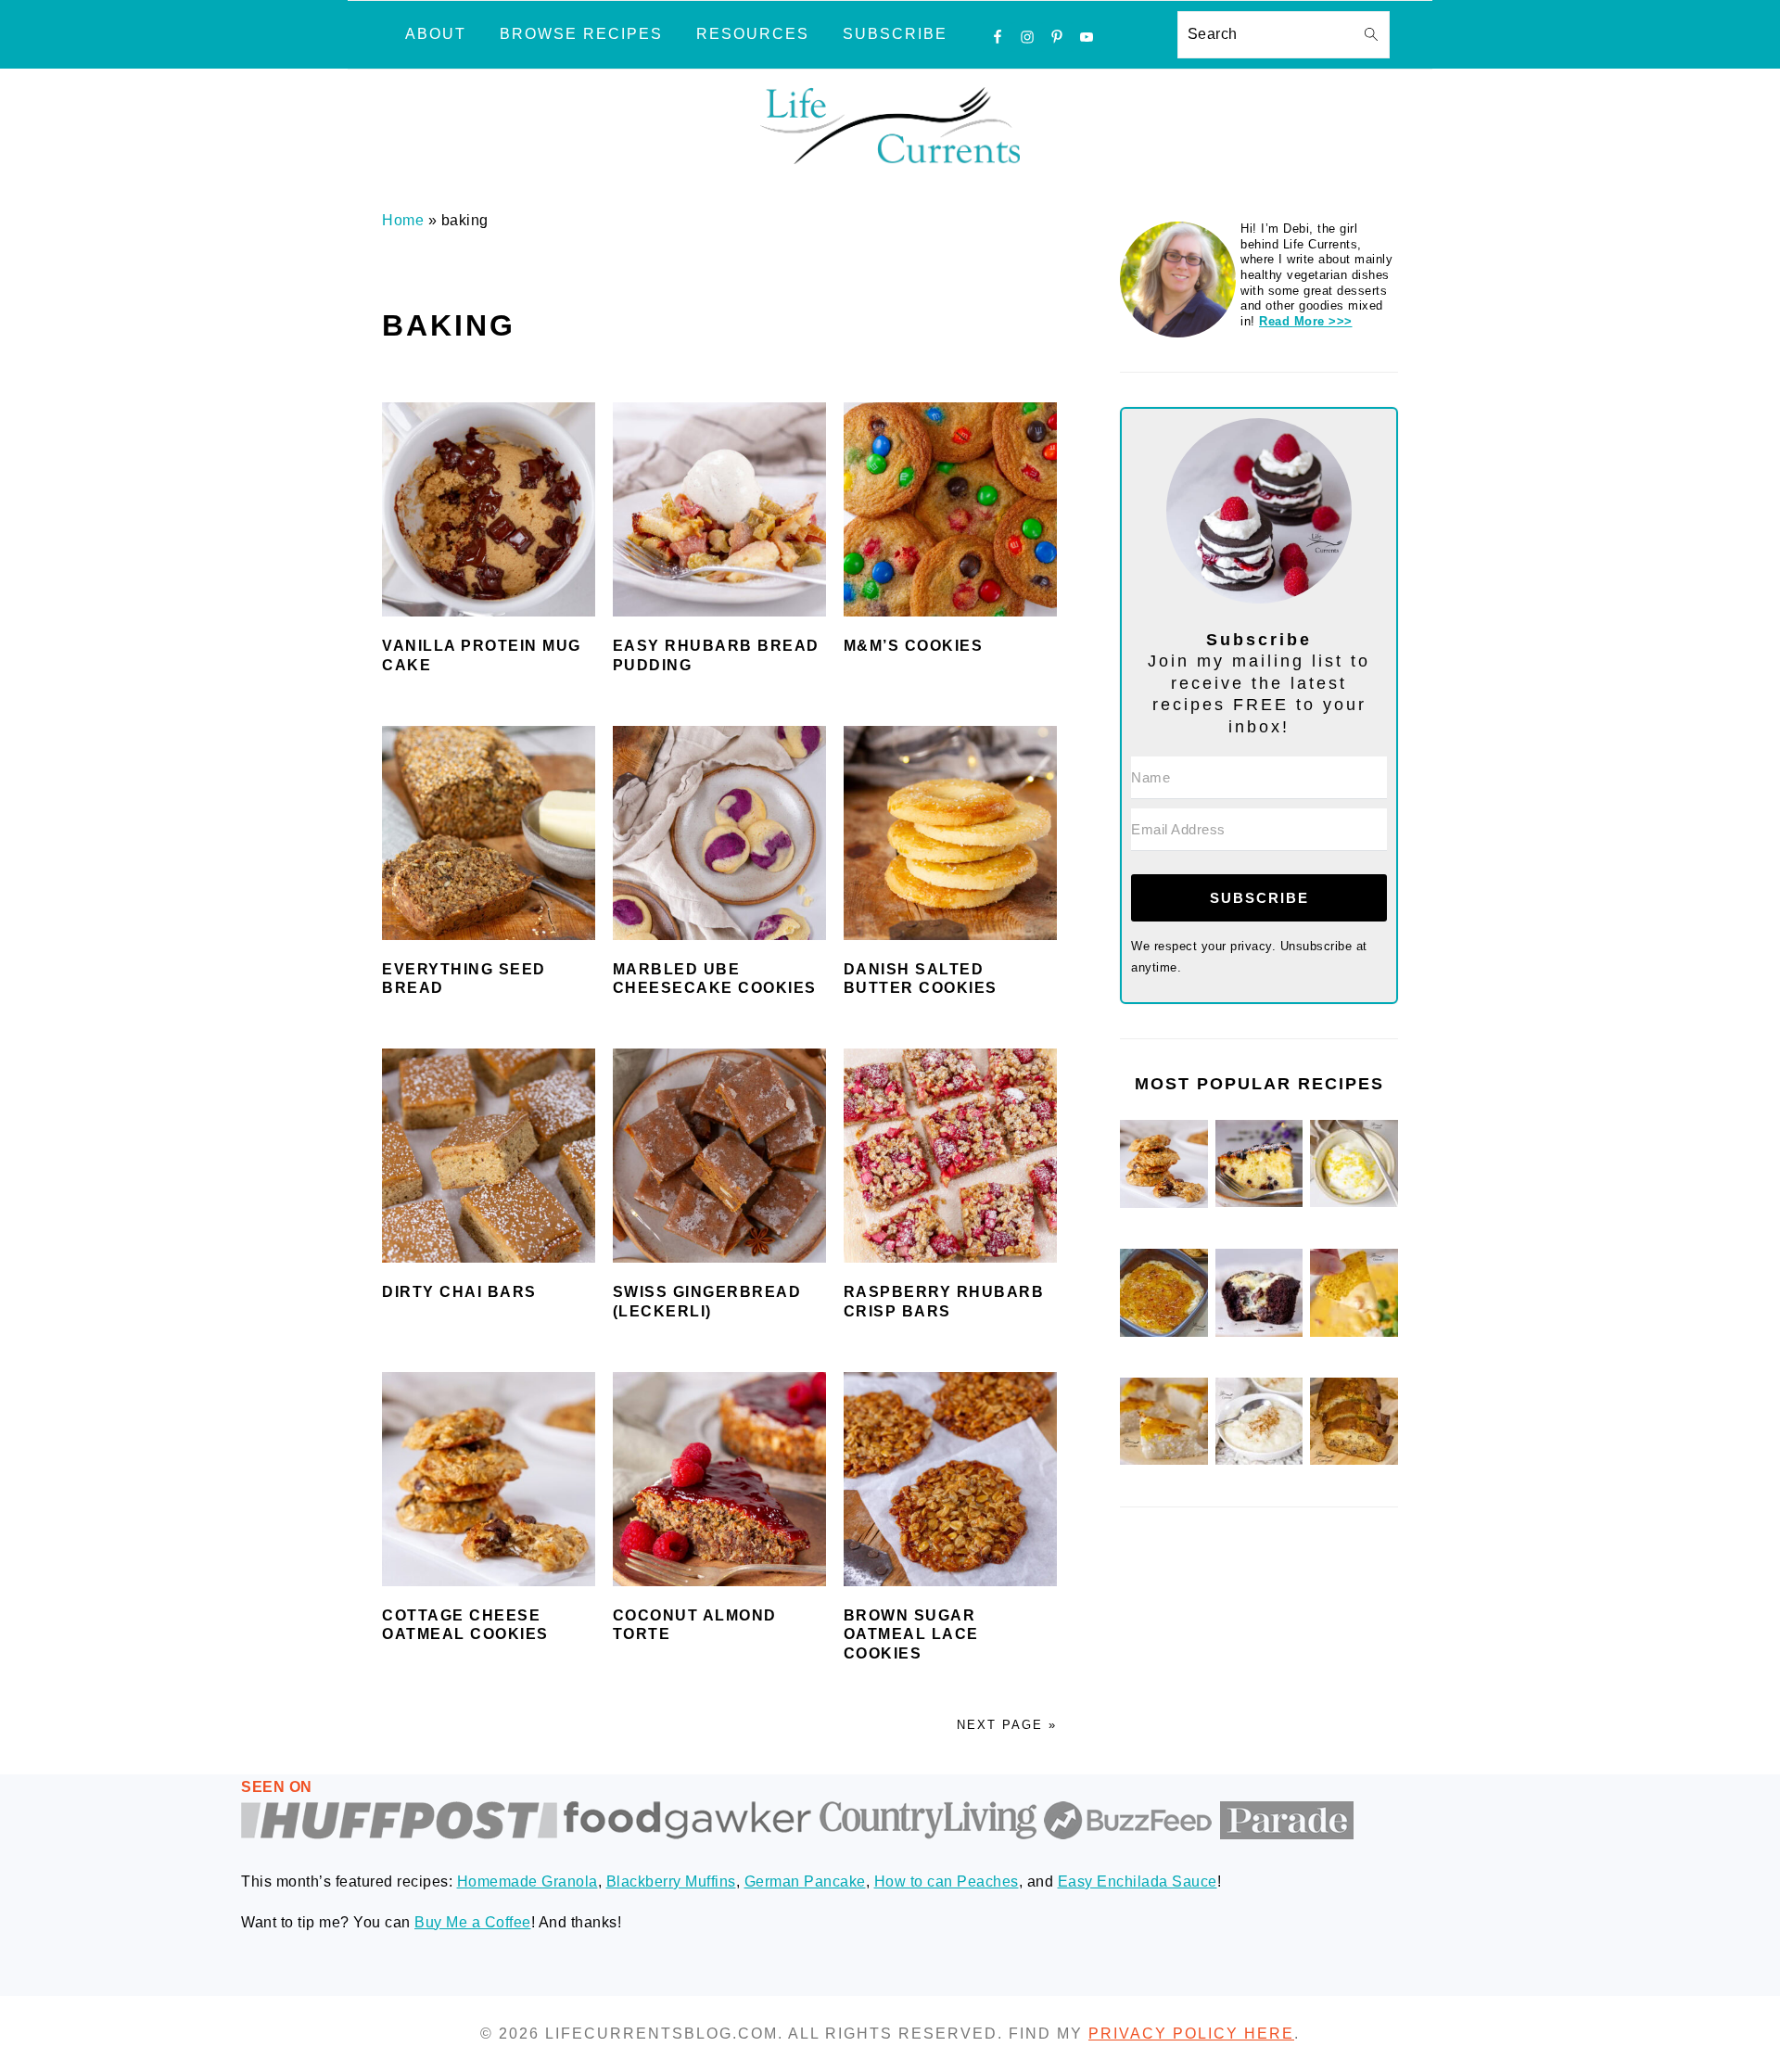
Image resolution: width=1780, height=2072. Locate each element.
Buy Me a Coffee (473, 1922)
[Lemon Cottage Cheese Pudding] (1354, 1203)
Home (403, 220)
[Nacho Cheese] (1354, 1333)
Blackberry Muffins (671, 1881)
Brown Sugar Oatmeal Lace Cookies (911, 1635)
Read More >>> (1306, 321)
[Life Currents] (890, 164)
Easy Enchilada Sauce (1138, 1881)
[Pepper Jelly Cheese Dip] (1164, 1333)
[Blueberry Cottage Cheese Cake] (1259, 1203)
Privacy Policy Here (1191, 2034)
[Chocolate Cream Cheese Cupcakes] (1259, 1333)
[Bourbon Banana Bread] (1354, 1461)
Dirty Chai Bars (459, 1292)
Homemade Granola (528, 1881)
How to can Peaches (947, 1881)
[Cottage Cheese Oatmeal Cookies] (1164, 1204)
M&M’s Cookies (914, 646)
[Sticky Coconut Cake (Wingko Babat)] (1164, 1461)
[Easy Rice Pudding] (1259, 1461)
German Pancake (805, 1881)
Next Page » (1007, 1725)
